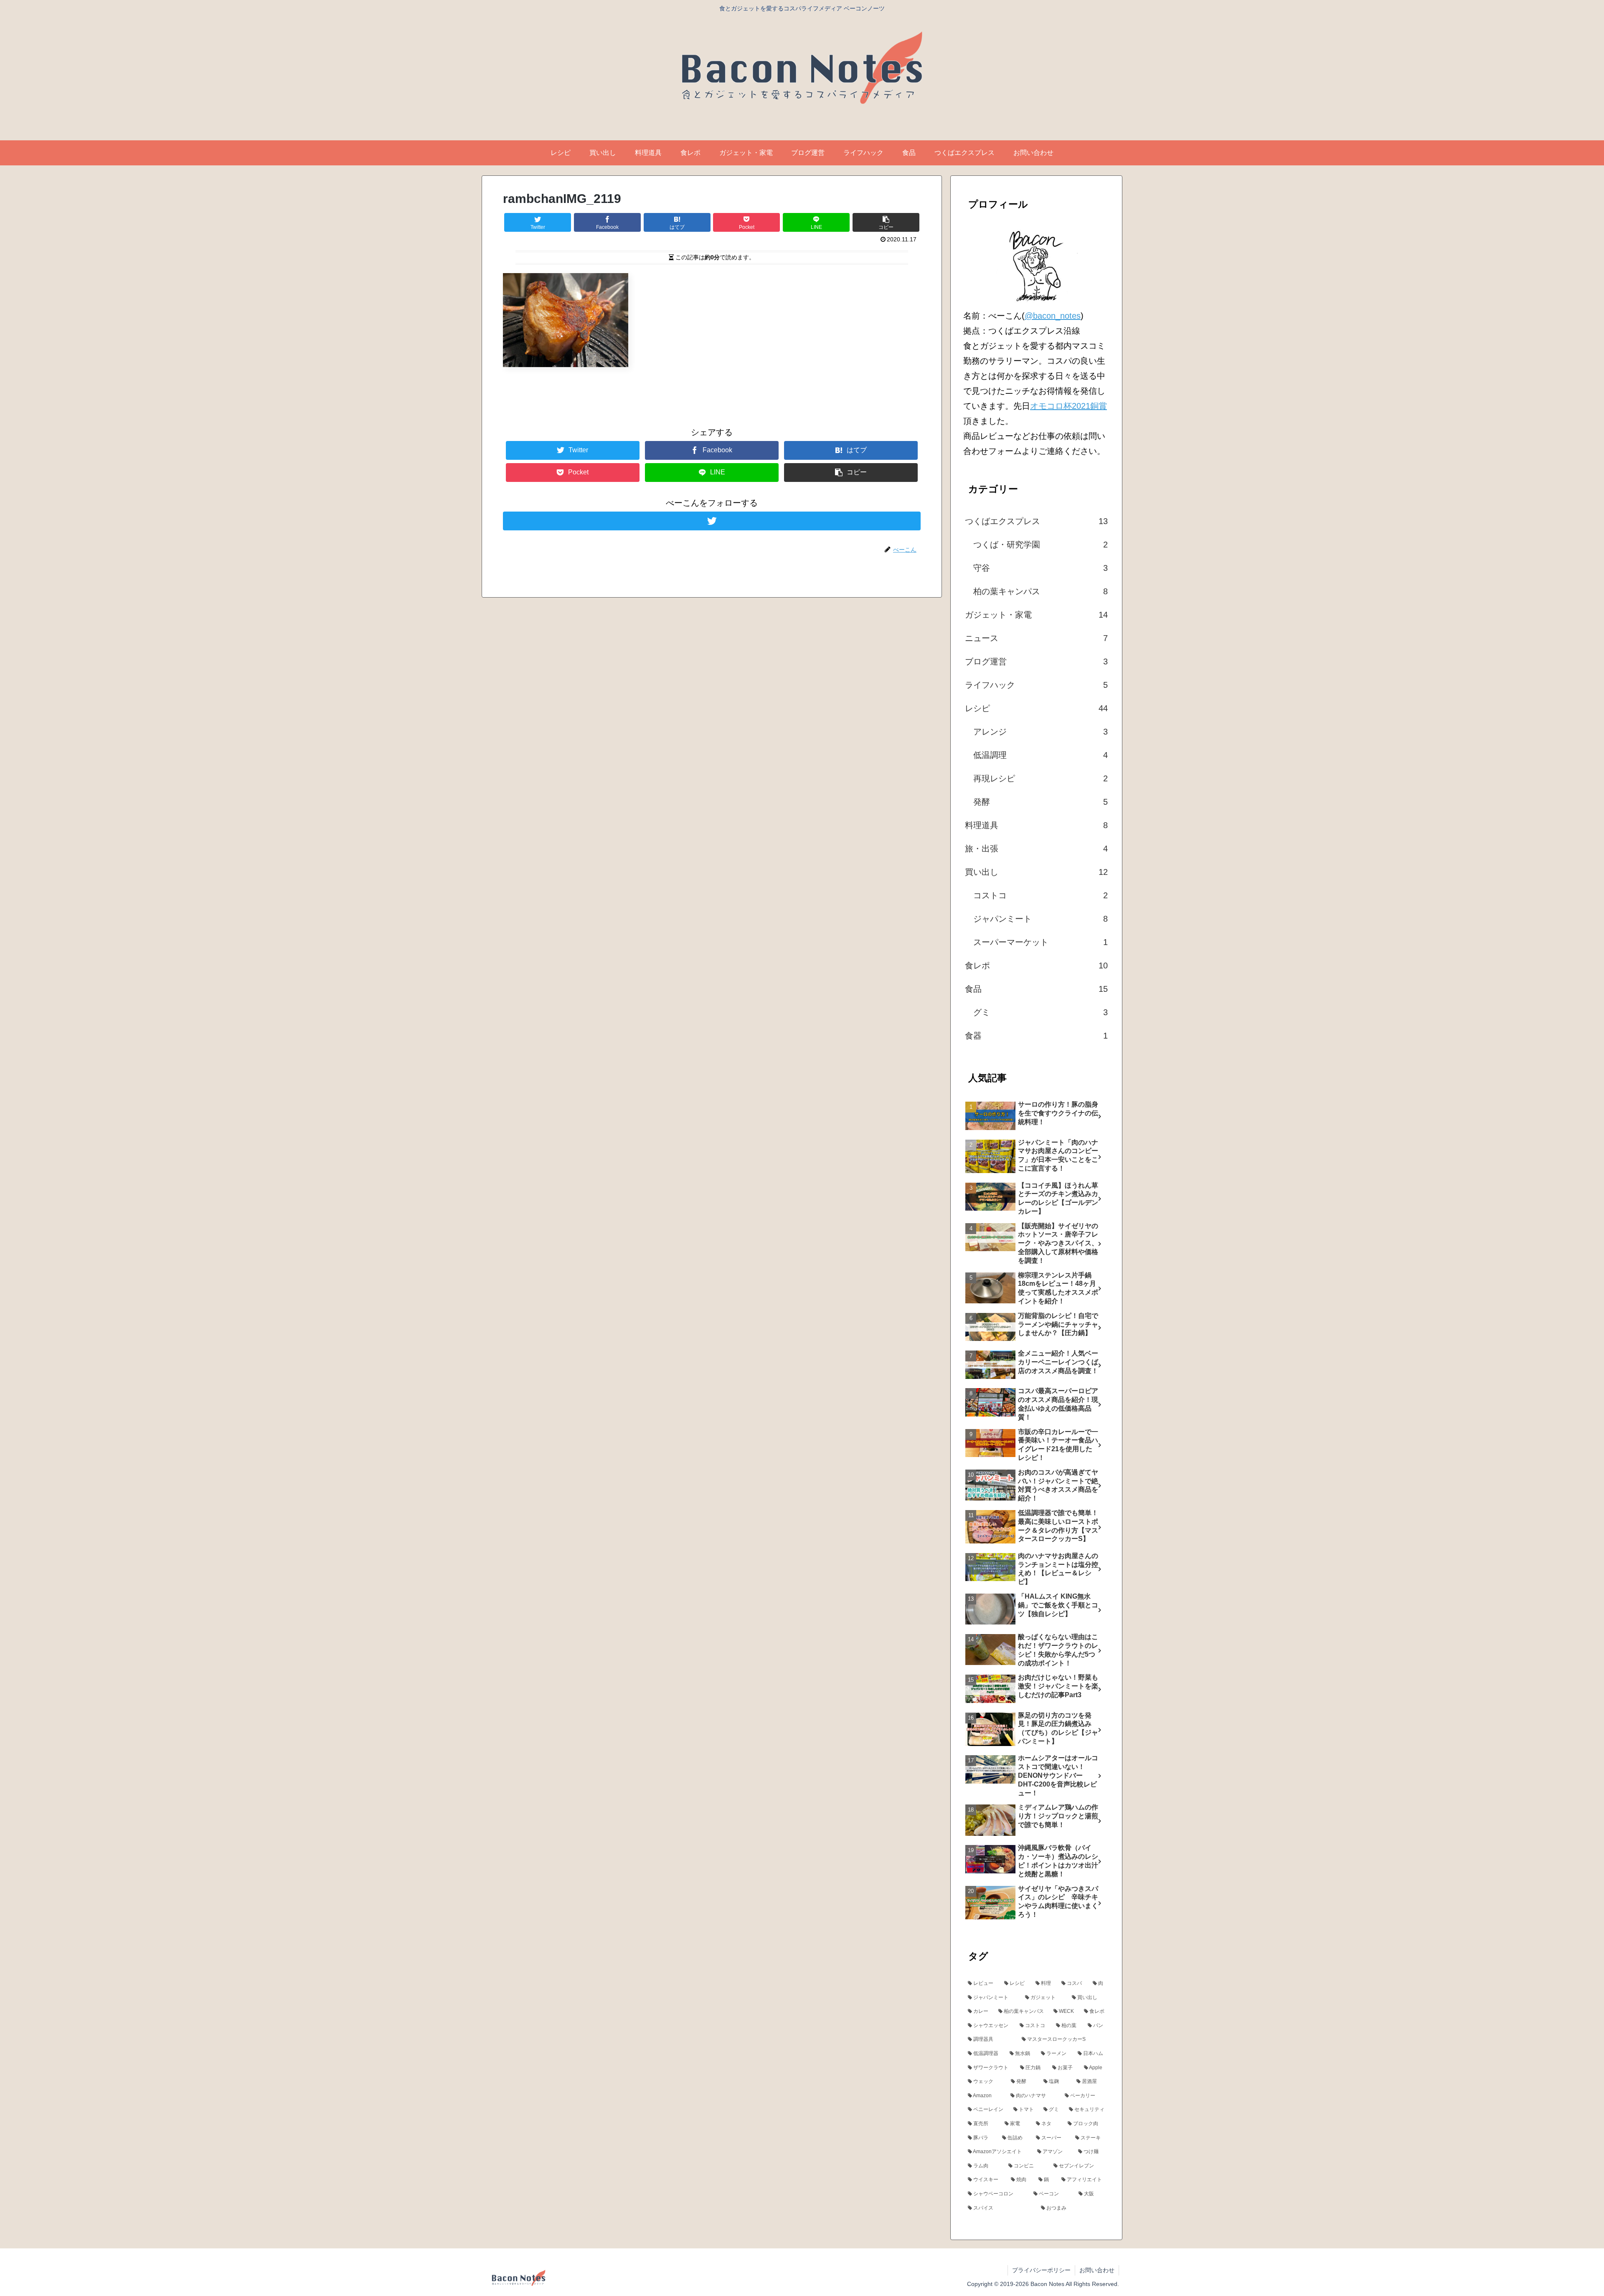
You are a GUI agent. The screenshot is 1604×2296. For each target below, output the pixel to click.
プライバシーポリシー (1041, 2270)
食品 (1036, 989)
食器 (1036, 1036)
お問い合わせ (1097, 2270)
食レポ (1036, 966)
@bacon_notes (1053, 316)
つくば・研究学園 (1041, 545)
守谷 (1041, 568)
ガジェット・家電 (1036, 615)
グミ (1041, 1012)
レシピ (1036, 708)
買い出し (1036, 872)
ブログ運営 (1036, 661)
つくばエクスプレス (1036, 521)
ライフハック (1036, 685)
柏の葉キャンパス (1041, 591)
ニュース (1036, 638)
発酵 (1041, 802)
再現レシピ (1041, 778)
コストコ (1041, 895)
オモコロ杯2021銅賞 (1068, 406)
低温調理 (1041, 755)
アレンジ (1041, 732)
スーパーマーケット (1041, 942)
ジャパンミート (1041, 919)
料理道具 (1036, 825)
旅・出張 (1036, 849)
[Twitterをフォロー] (712, 521)
